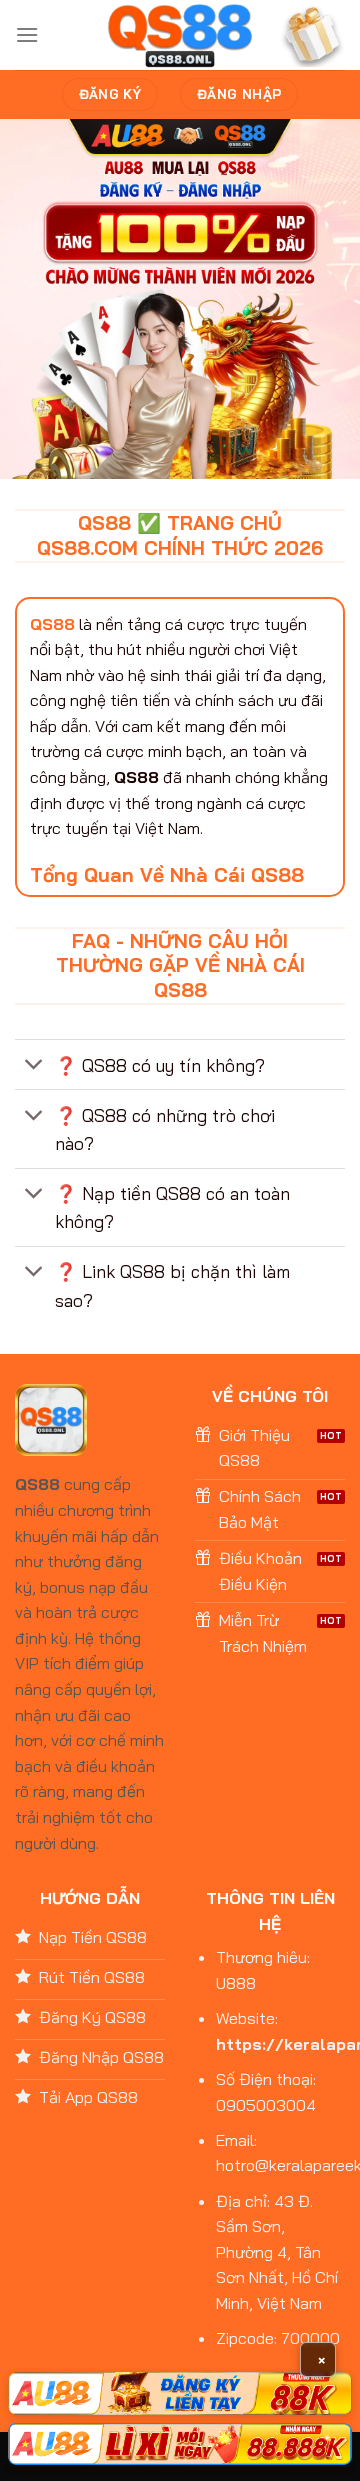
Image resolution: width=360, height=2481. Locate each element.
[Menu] (27, 34)
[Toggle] (34, 1066)
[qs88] (180, 35)
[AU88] (180, 2393)
